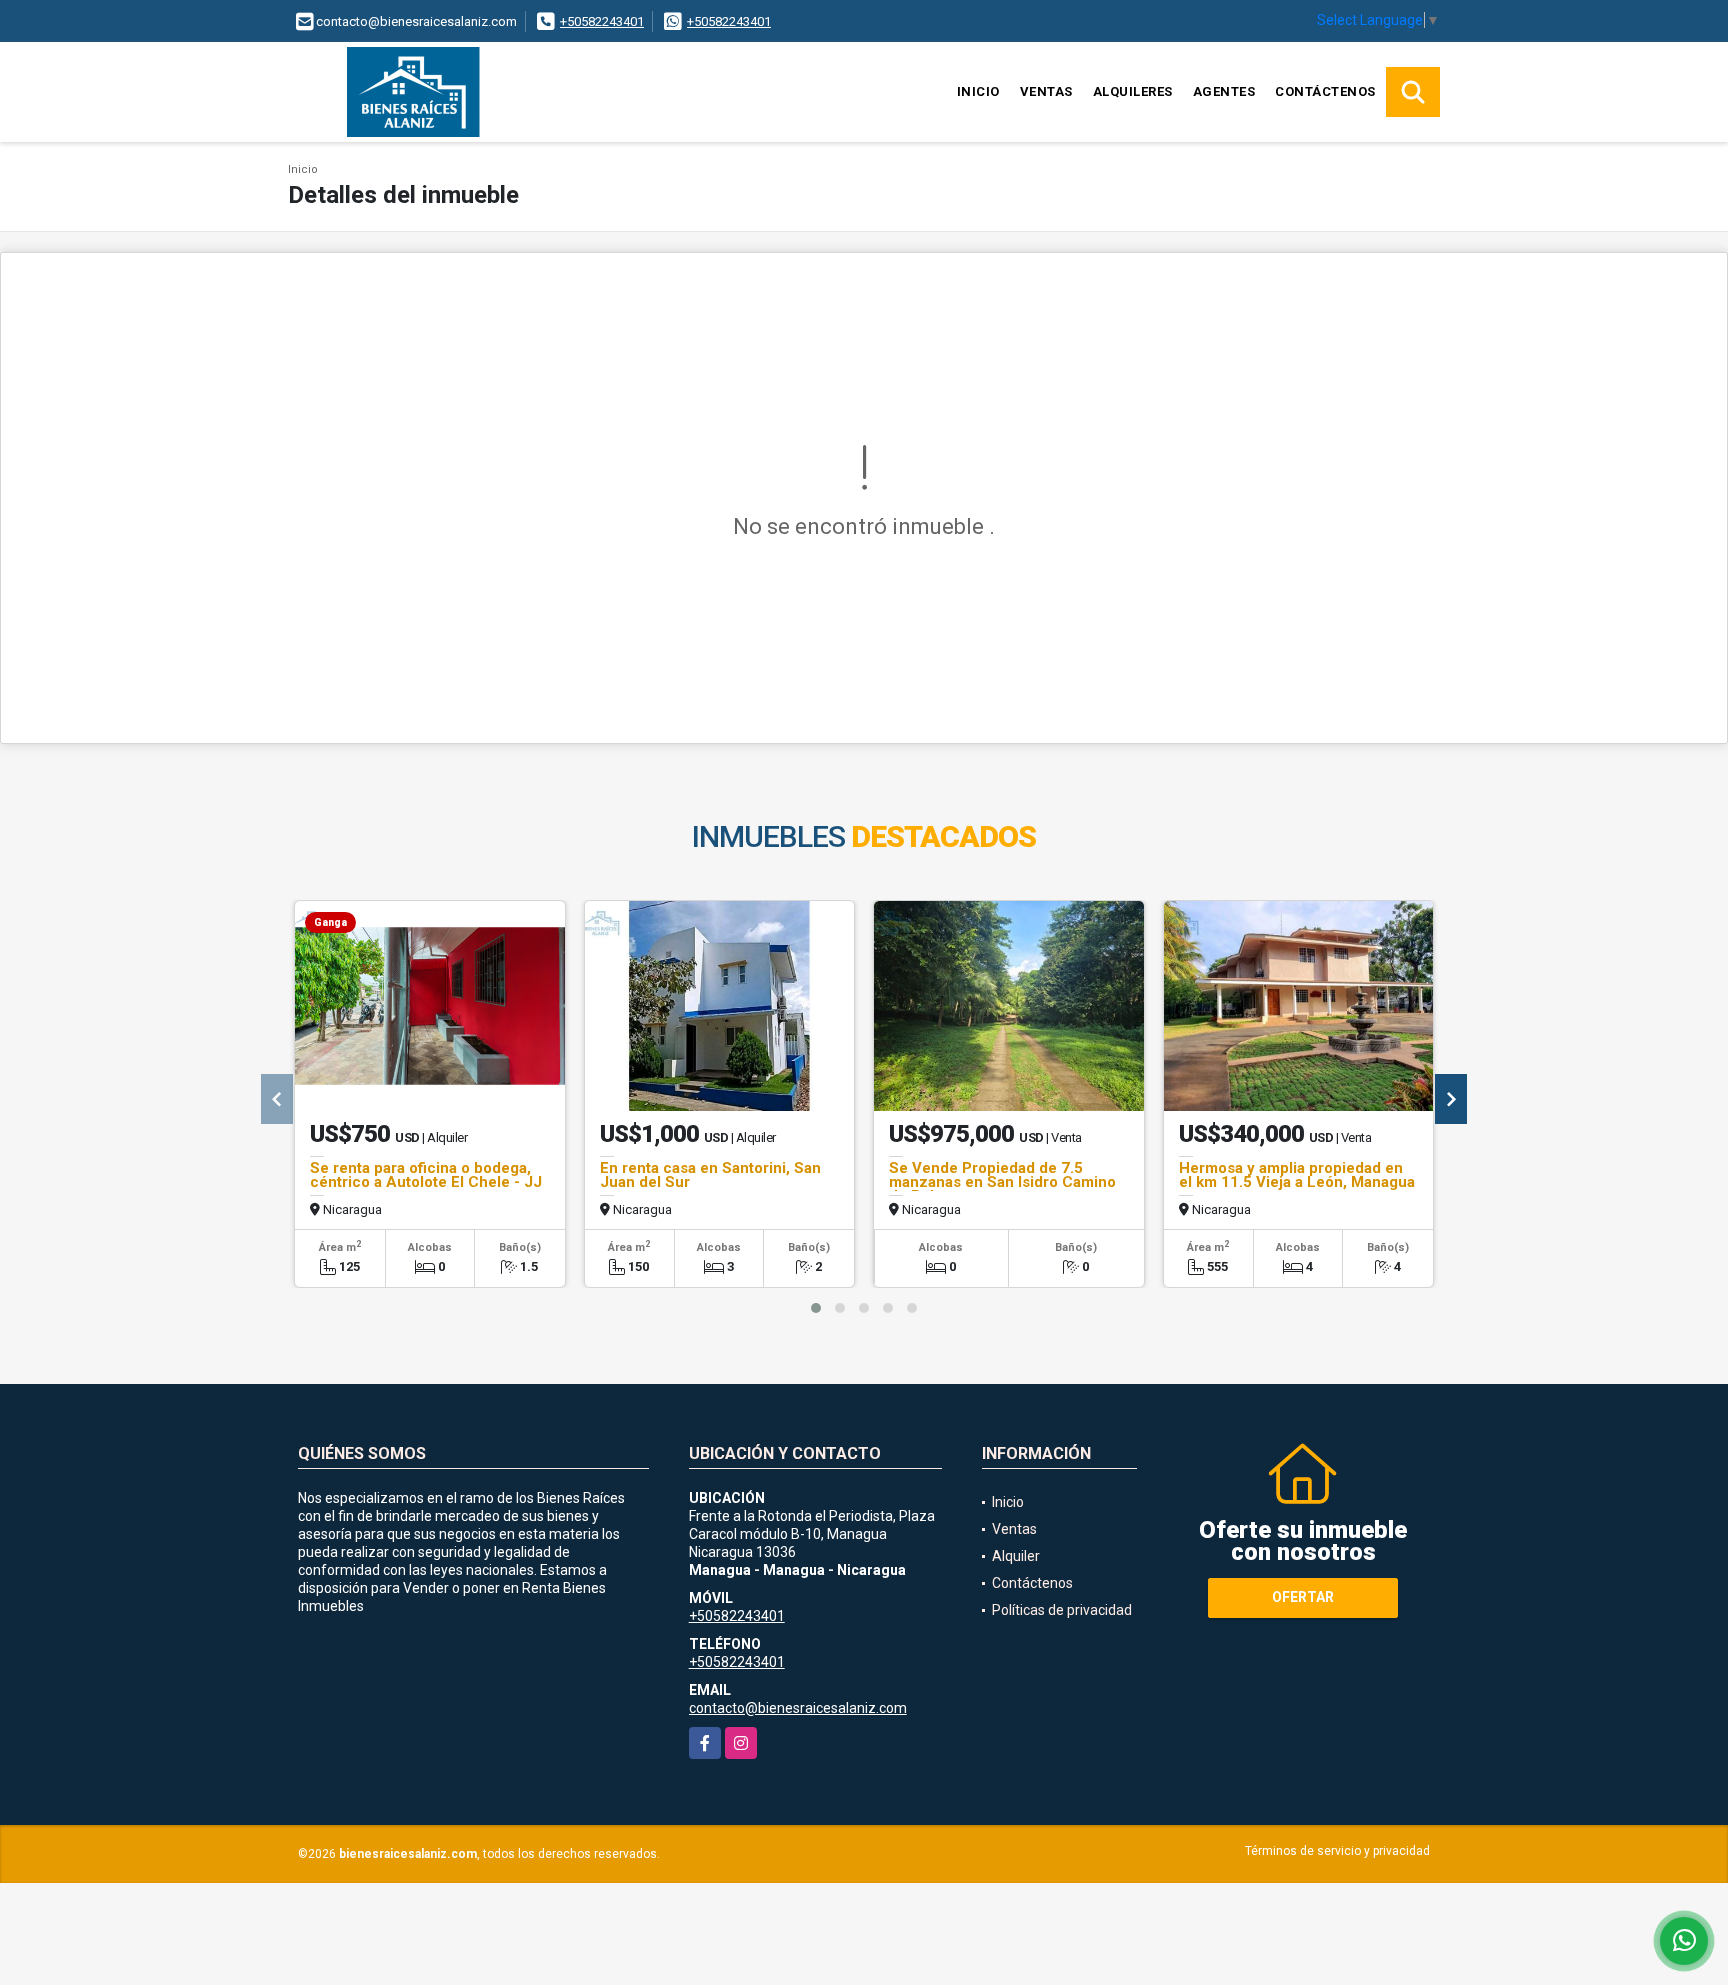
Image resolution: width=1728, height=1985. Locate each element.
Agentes (1224, 91)
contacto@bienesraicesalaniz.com (798, 1708)
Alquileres (1133, 91)
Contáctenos (1325, 91)
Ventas (1046, 91)
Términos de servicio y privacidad (1337, 1851)
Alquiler (1016, 1556)
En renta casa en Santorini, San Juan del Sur (710, 1175)
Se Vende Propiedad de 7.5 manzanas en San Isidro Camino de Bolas (1002, 1182)
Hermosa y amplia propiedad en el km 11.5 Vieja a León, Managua (1297, 1175)
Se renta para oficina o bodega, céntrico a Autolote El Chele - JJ (426, 1175)
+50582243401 (602, 21)
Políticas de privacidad (1062, 1610)
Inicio (978, 91)
